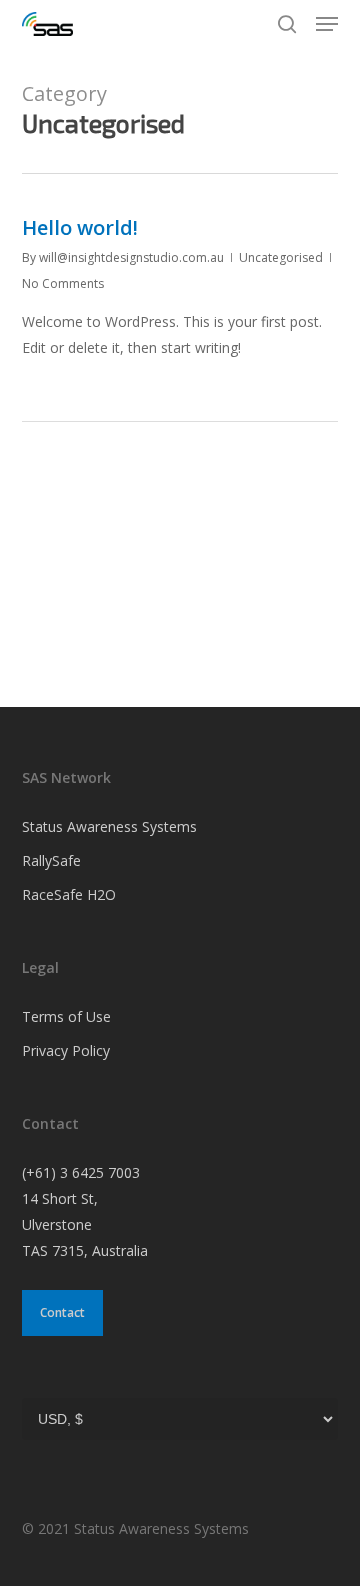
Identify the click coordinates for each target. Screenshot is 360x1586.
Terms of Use (66, 1016)
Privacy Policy (66, 1050)
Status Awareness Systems (109, 826)
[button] (327, 24)
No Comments (63, 283)
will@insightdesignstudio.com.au (131, 257)
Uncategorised (281, 257)
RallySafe (51, 860)
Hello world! (80, 227)
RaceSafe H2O (69, 894)
